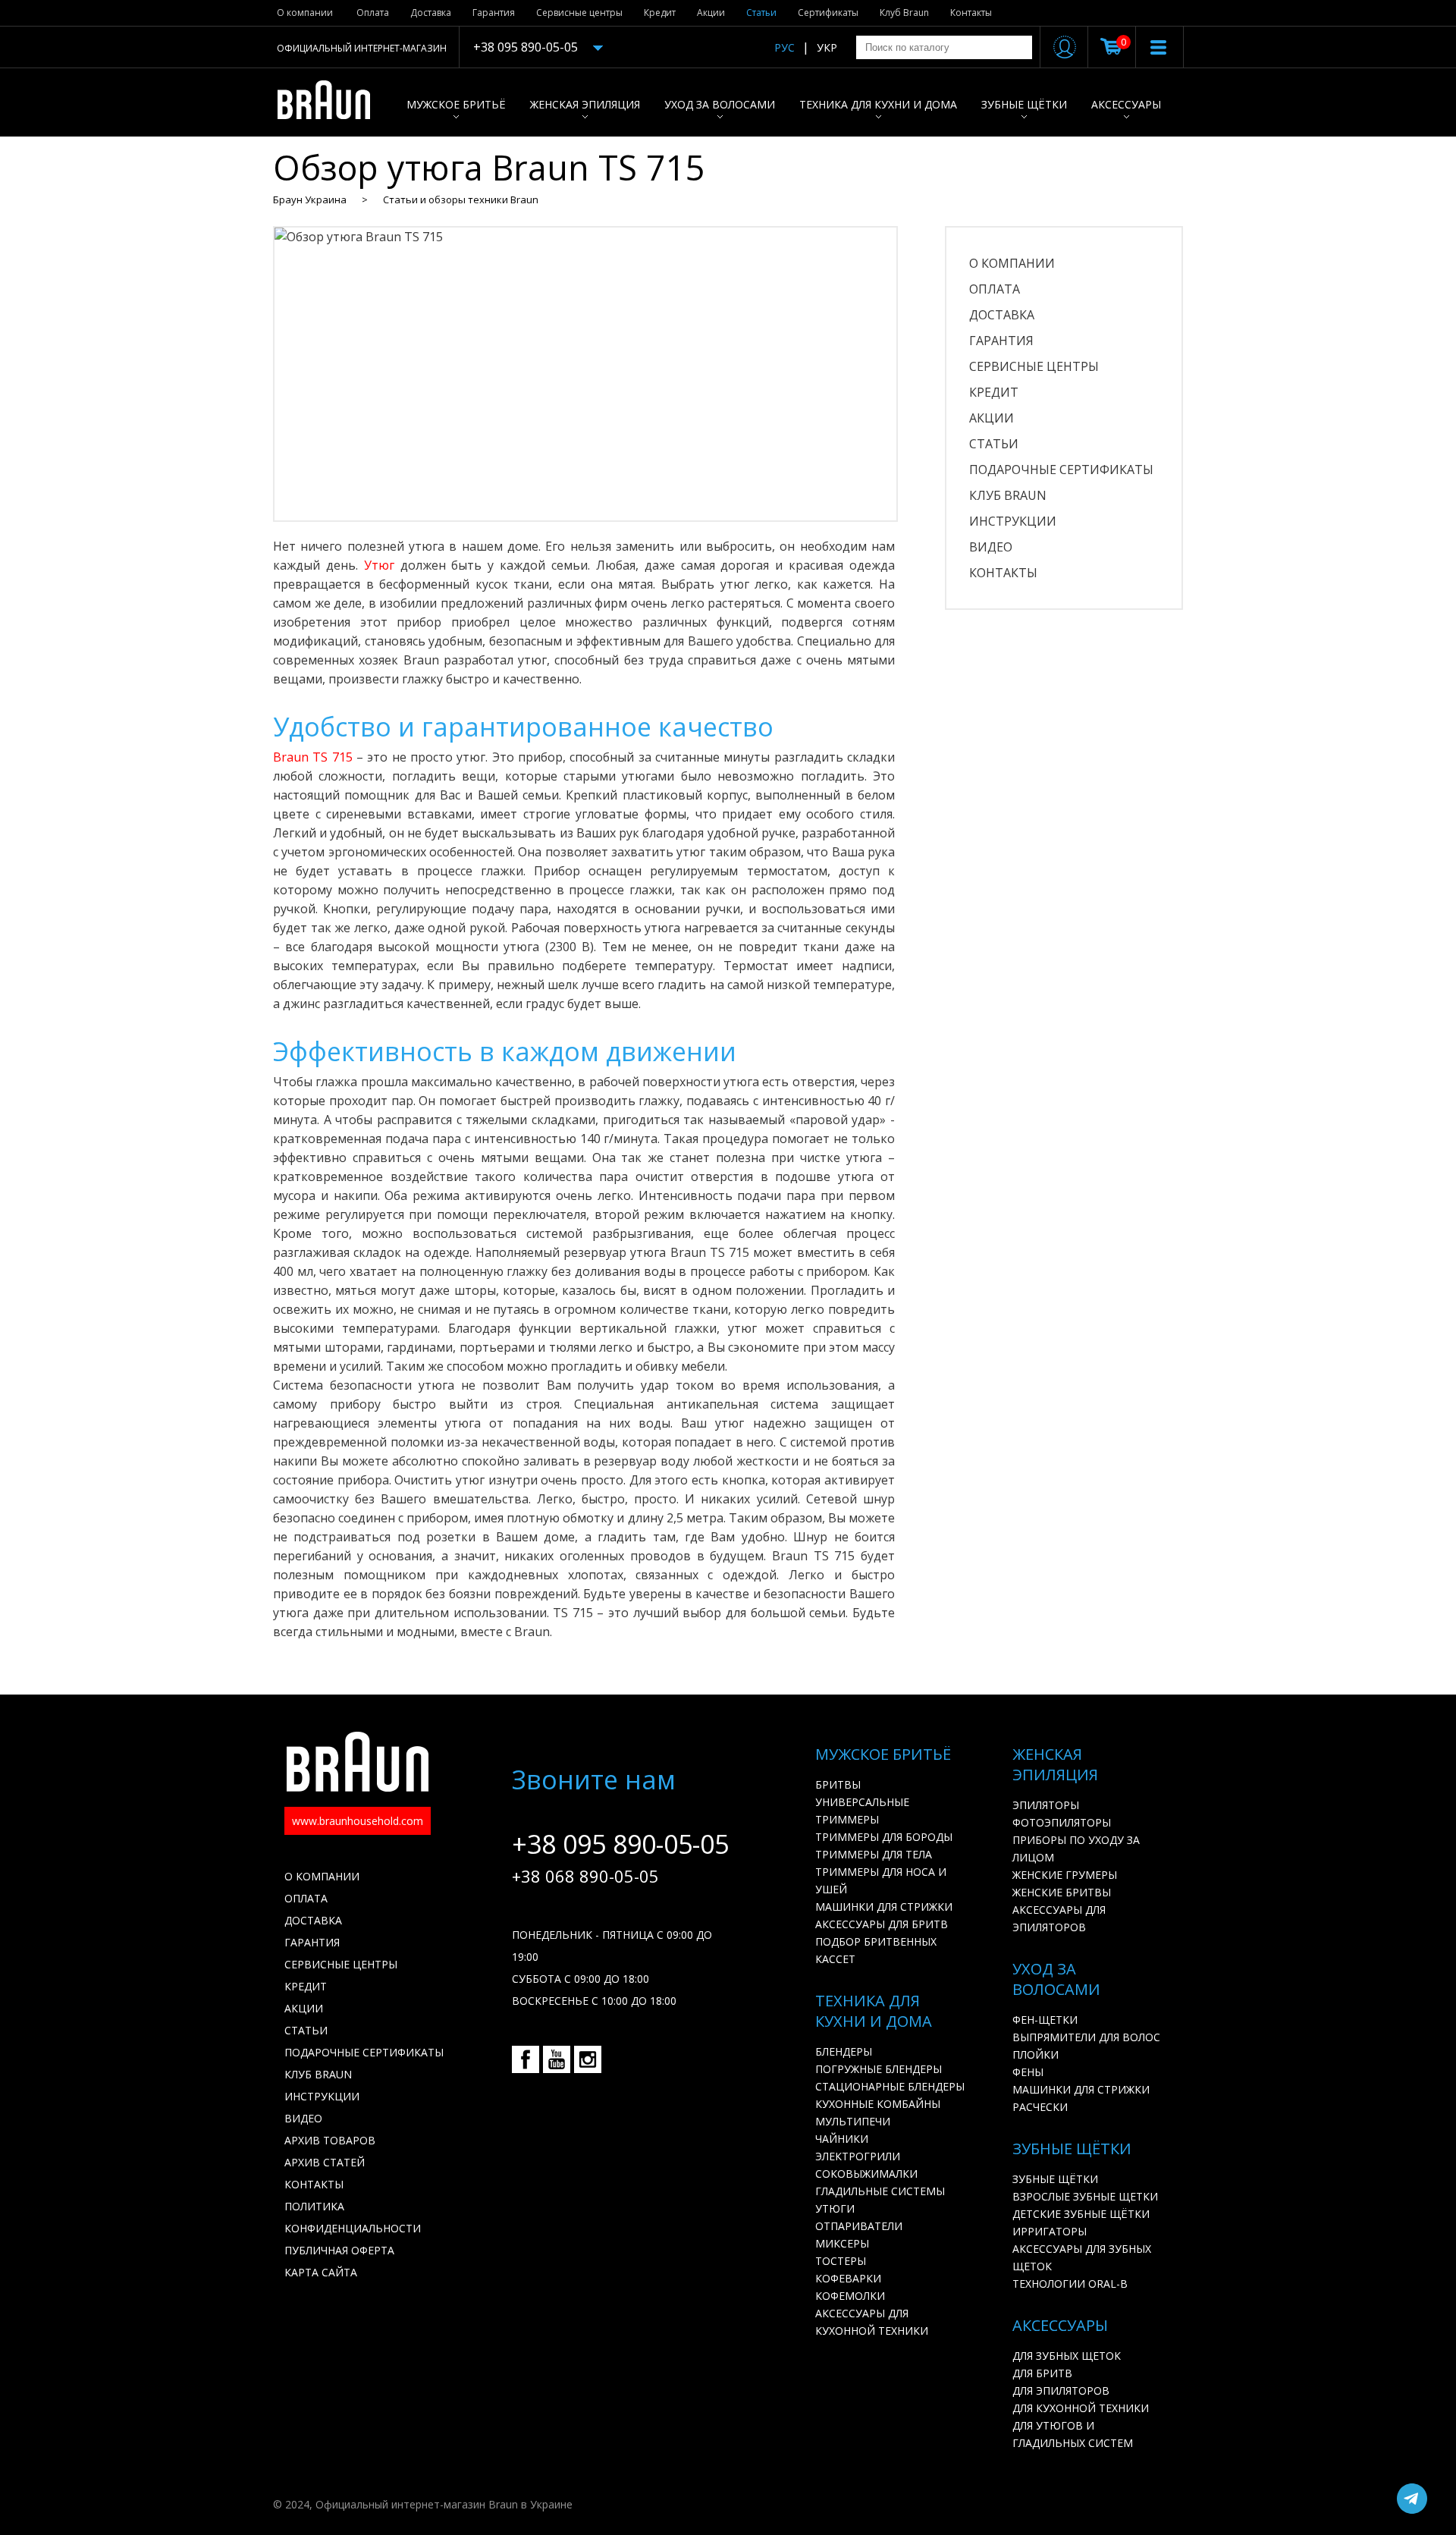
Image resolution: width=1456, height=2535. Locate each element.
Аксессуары (1126, 104)
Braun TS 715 (315, 757)
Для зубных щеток (1067, 2356)
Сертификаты (828, 13)
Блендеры (844, 2051)
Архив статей (325, 2162)
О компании (305, 13)
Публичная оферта (339, 2250)
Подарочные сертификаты (1061, 470)
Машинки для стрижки (884, 1907)
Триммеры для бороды (884, 1837)
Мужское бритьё (456, 104)
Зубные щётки (1024, 104)
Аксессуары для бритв (882, 1924)
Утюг (382, 565)
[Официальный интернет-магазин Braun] (332, 102)
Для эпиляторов (1061, 2391)
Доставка (431, 13)
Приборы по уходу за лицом (1076, 1849)
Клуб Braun (904, 13)
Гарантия (494, 13)
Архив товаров (330, 2140)
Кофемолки (850, 2296)
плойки (1036, 2054)
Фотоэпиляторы (1062, 1822)
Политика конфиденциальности (353, 2217)
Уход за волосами (720, 104)
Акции (711, 13)
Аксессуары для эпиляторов (1059, 1918)
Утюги (835, 2208)
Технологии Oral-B (1070, 2284)
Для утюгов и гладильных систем (1073, 2434)
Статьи (761, 13)
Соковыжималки (866, 2174)
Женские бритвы (1062, 1892)
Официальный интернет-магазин (362, 48)
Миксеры (842, 2243)
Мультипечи (853, 2121)
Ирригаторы (1050, 2231)
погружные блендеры (879, 2069)
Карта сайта (321, 2272)
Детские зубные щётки (1081, 2214)
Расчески (1040, 2107)
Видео (991, 547)
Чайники (842, 2139)
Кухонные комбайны (878, 2104)
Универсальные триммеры (862, 1811)
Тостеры (841, 2261)
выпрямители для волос (1086, 2037)
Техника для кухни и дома (878, 104)
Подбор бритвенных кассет (876, 1950)
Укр (827, 47)
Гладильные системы (880, 2191)
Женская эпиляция (585, 104)
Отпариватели (859, 2226)
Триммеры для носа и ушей (881, 1880)
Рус (784, 47)
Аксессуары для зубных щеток (1082, 2257)
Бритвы (838, 1784)
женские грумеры (1065, 1875)
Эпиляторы (1046, 1805)
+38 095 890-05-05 (526, 47)
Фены (1028, 2072)
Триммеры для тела (874, 1854)
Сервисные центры (579, 13)
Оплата (373, 13)
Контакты (971, 13)
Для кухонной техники (1081, 2408)
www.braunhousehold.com (358, 1821)
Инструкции (1013, 521)
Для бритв (1042, 2373)
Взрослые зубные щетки (1085, 2196)
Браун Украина (310, 199)
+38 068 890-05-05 (585, 1876)
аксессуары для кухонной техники (872, 2322)
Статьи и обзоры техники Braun (461, 199)
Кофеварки (848, 2278)
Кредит (660, 13)
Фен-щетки (1045, 2020)
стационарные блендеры (890, 2086)
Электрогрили (858, 2156)
